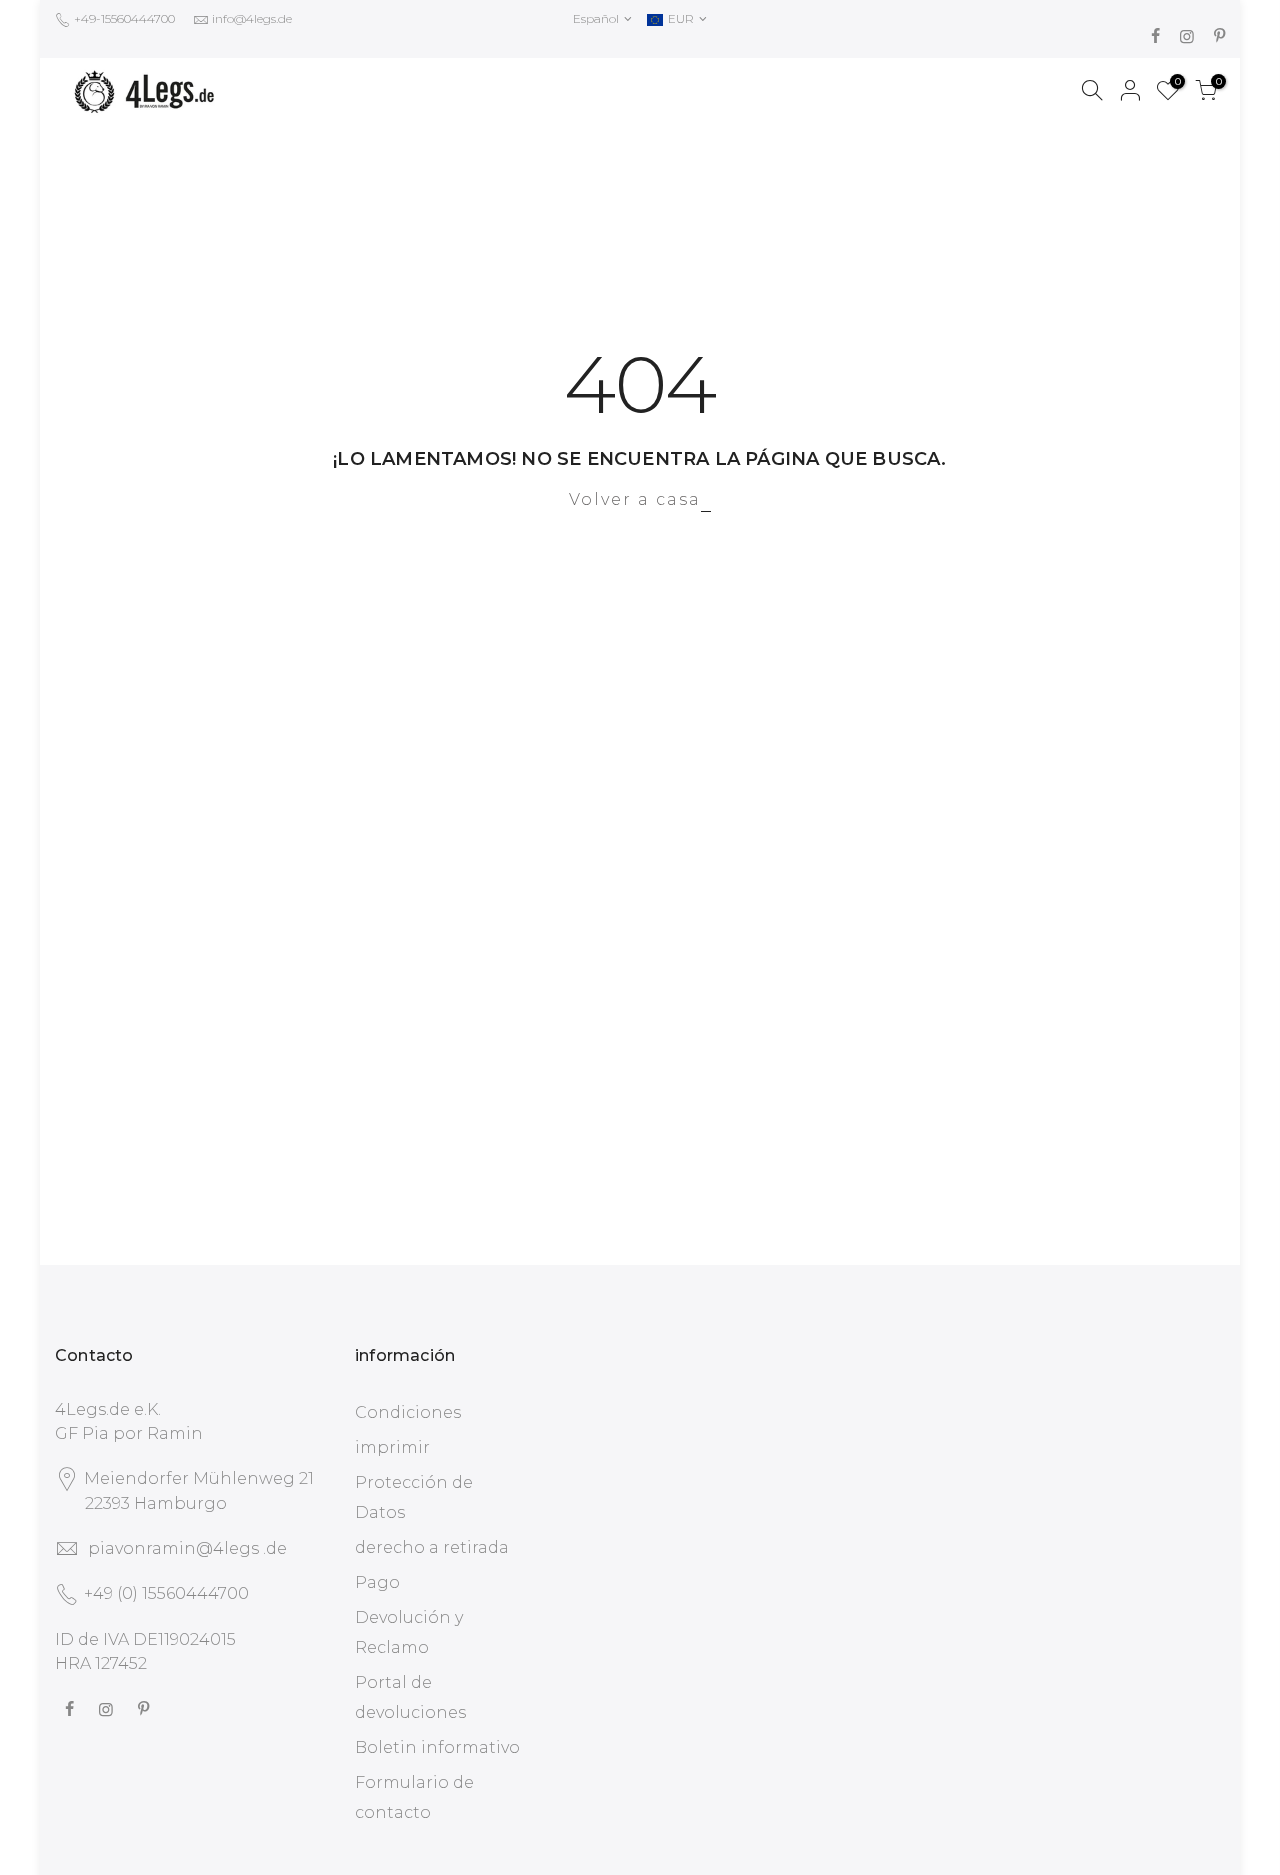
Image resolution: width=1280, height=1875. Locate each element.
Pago (377, 1582)
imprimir (392, 1447)
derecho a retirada (432, 1547)
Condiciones (408, 1412)
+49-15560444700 (123, 18)
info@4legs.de (252, 18)
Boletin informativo (437, 1747)
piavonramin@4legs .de (187, 1548)
